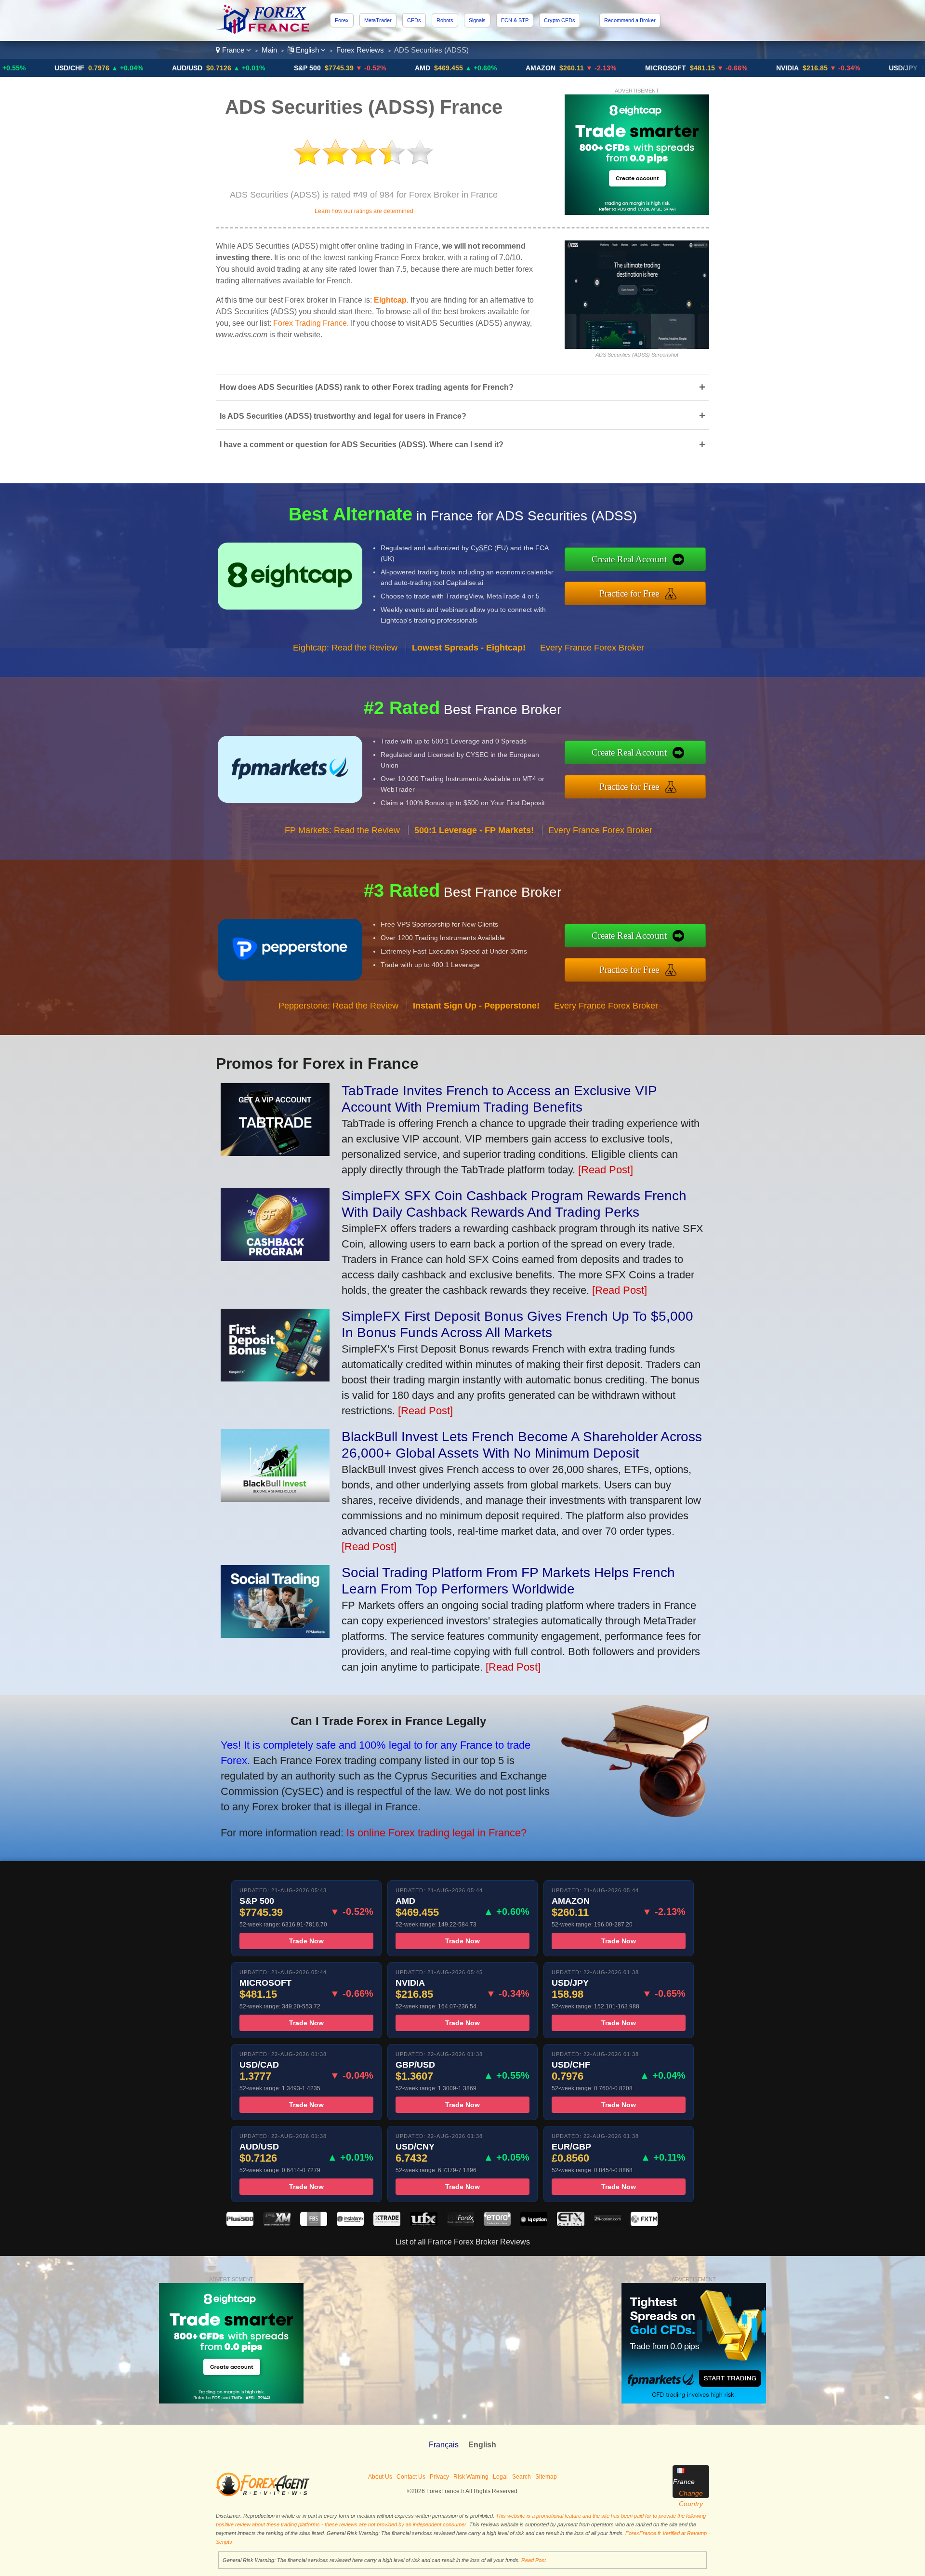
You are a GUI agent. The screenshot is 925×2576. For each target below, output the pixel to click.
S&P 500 (206, 68)
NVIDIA (686, 68)
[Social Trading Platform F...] (275, 1634)
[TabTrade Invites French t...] (275, 1152)
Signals (477, 20)
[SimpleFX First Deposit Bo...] (275, 1378)
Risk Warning (471, 2477)
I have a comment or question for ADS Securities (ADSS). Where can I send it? (462, 445)
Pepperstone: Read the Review (338, 1006)
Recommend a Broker (630, 20)
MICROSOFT (564, 68)
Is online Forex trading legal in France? (436, 1833)
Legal (500, 2477)
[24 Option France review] (608, 2224)
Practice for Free (629, 593)
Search (522, 2477)
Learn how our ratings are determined (364, 211)
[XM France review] (277, 2224)
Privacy (439, 2477)
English (307, 50)
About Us (380, 2477)
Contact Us (411, 2477)
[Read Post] (606, 1170)
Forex (342, 20)
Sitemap (546, 2477)
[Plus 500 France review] (240, 2224)
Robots (445, 20)
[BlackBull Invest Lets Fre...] (275, 1498)
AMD (321, 68)
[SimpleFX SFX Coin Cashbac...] (275, 1257)
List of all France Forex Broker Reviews (463, 2242)
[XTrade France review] (387, 2224)
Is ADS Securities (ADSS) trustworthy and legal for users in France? (462, 416)
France (233, 50)
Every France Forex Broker (592, 648)
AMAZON (439, 68)
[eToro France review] (497, 2224)
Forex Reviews (360, 50)
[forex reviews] (263, 2495)
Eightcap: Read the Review (345, 648)
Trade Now (306, 1941)
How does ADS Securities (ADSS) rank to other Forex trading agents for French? (462, 387)
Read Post (534, 2560)
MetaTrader (378, 20)
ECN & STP (515, 20)
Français (444, 2445)
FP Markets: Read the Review (342, 830)
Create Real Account (629, 559)
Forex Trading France (310, 323)
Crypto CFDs (560, 20)
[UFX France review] (423, 2224)
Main (269, 50)
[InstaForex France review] (350, 2224)
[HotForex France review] (461, 2224)
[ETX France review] (570, 2224)
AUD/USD (86, 68)
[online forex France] (264, 31)
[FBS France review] (314, 2224)
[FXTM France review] (644, 2224)
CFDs (414, 20)
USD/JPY (802, 68)
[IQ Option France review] (534, 2224)
